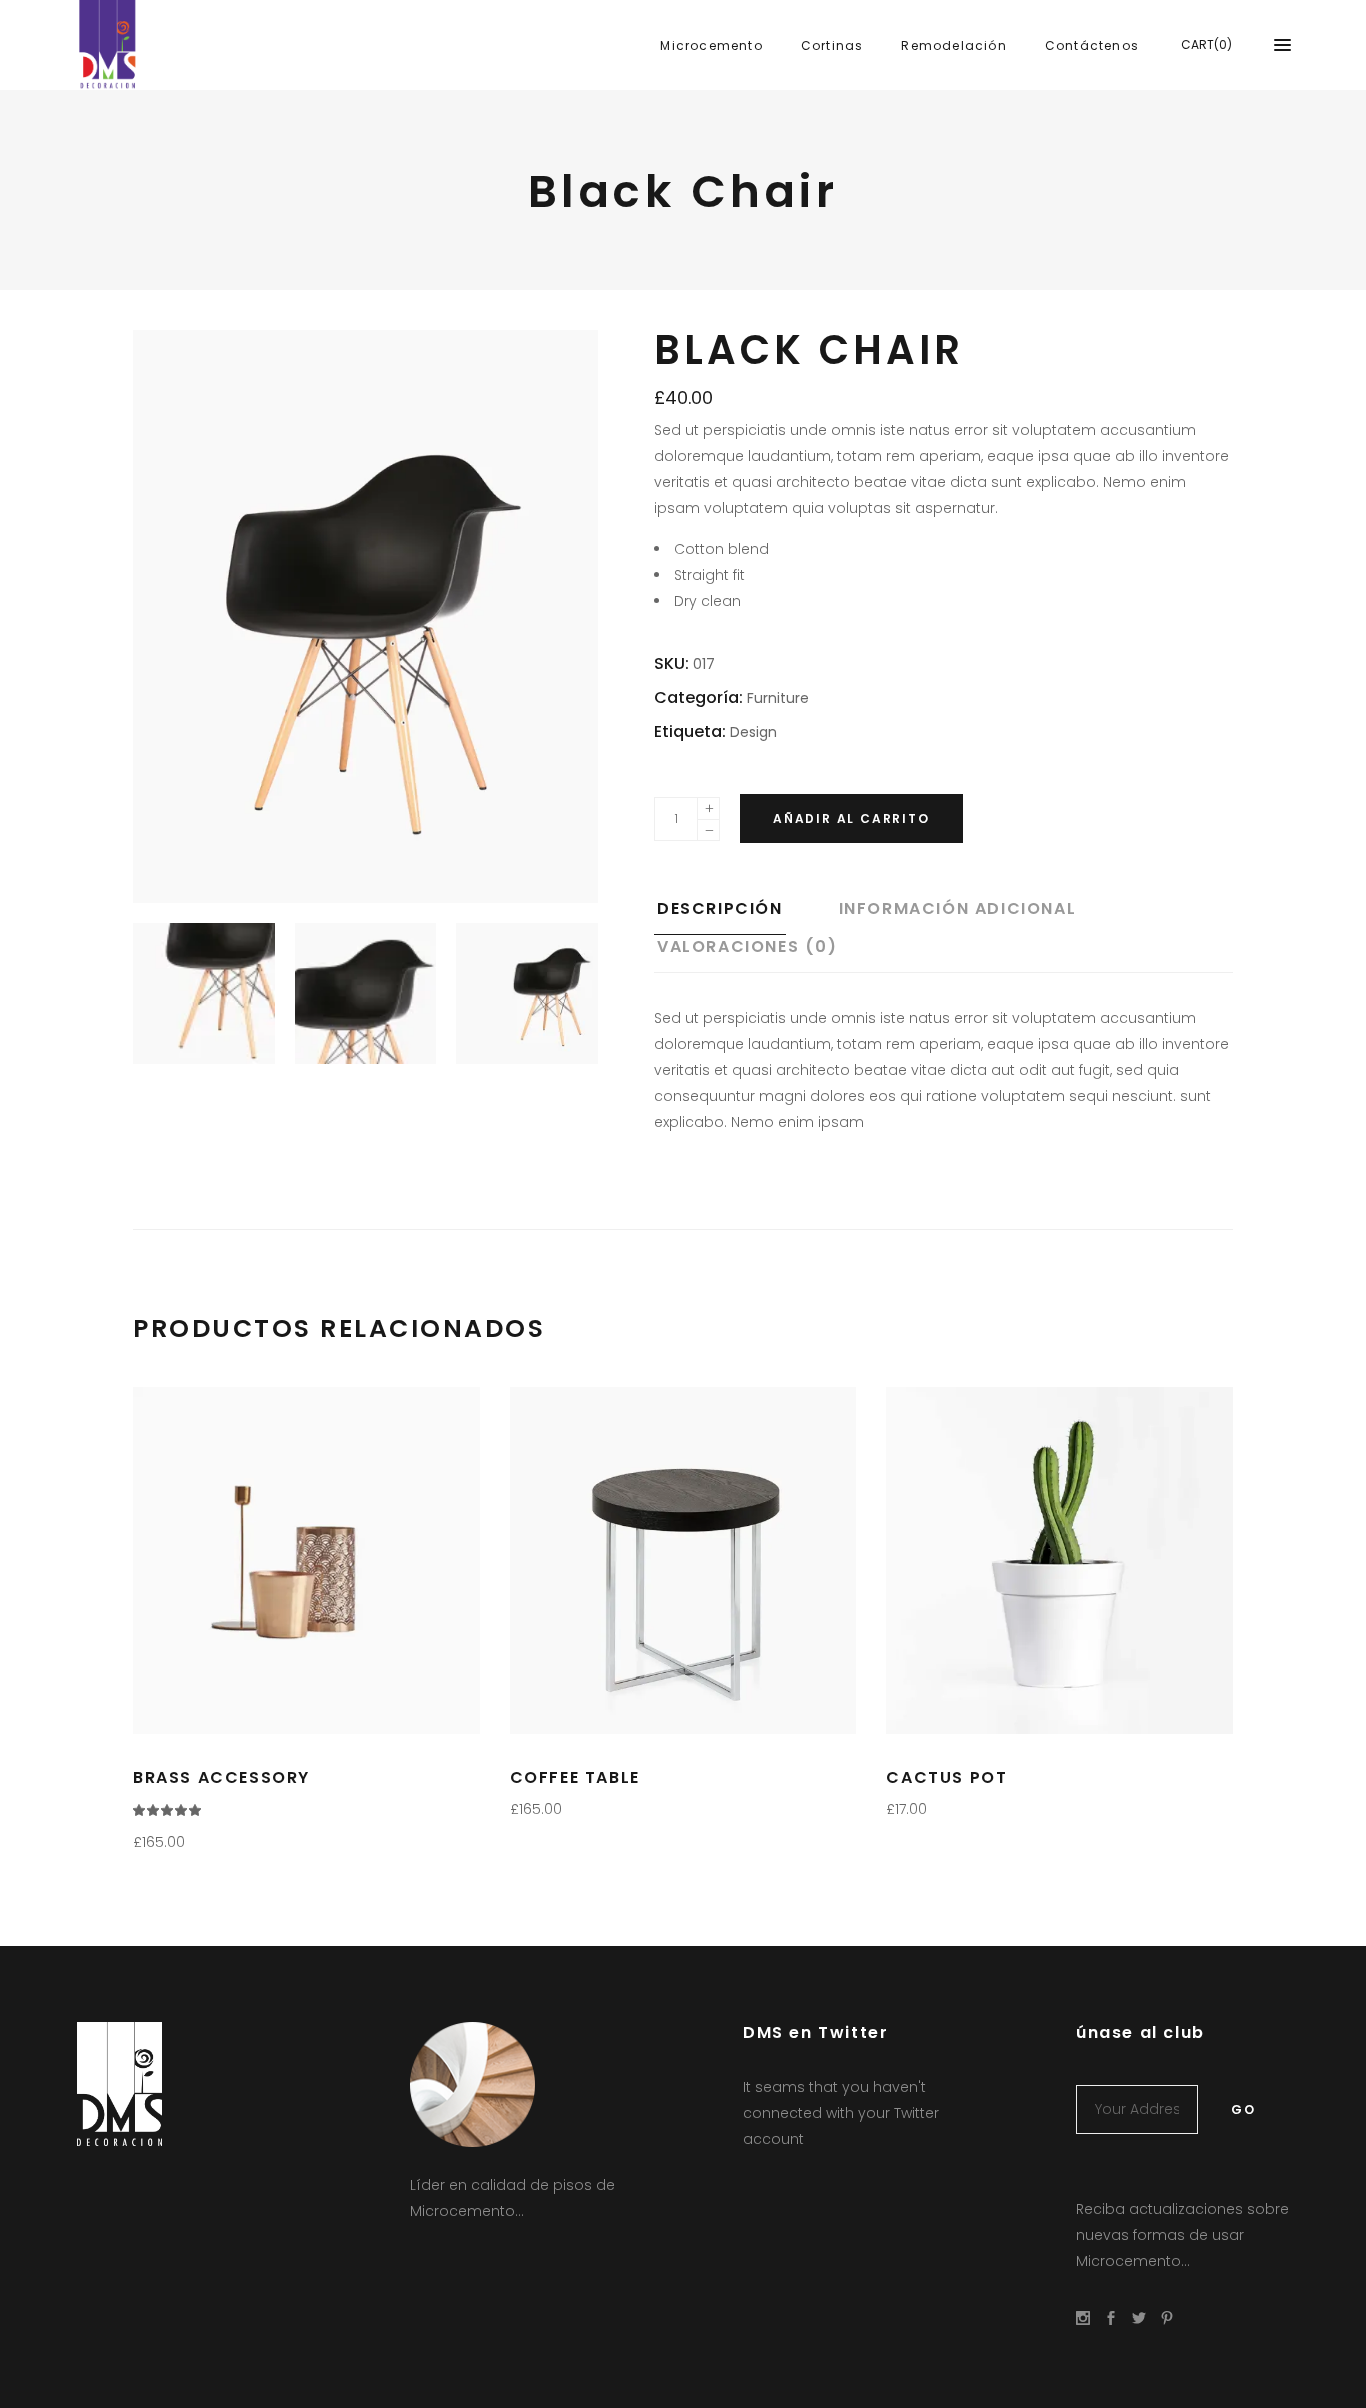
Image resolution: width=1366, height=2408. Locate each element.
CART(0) (1206, 44)
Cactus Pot (946, 1777)
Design (753, 732)
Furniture (778, 698)
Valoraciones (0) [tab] (747, 946)
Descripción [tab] (720, 908)
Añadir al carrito (851, 818)
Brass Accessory (221, 1777)
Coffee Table (575, 1777)
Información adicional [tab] (958, 908)
